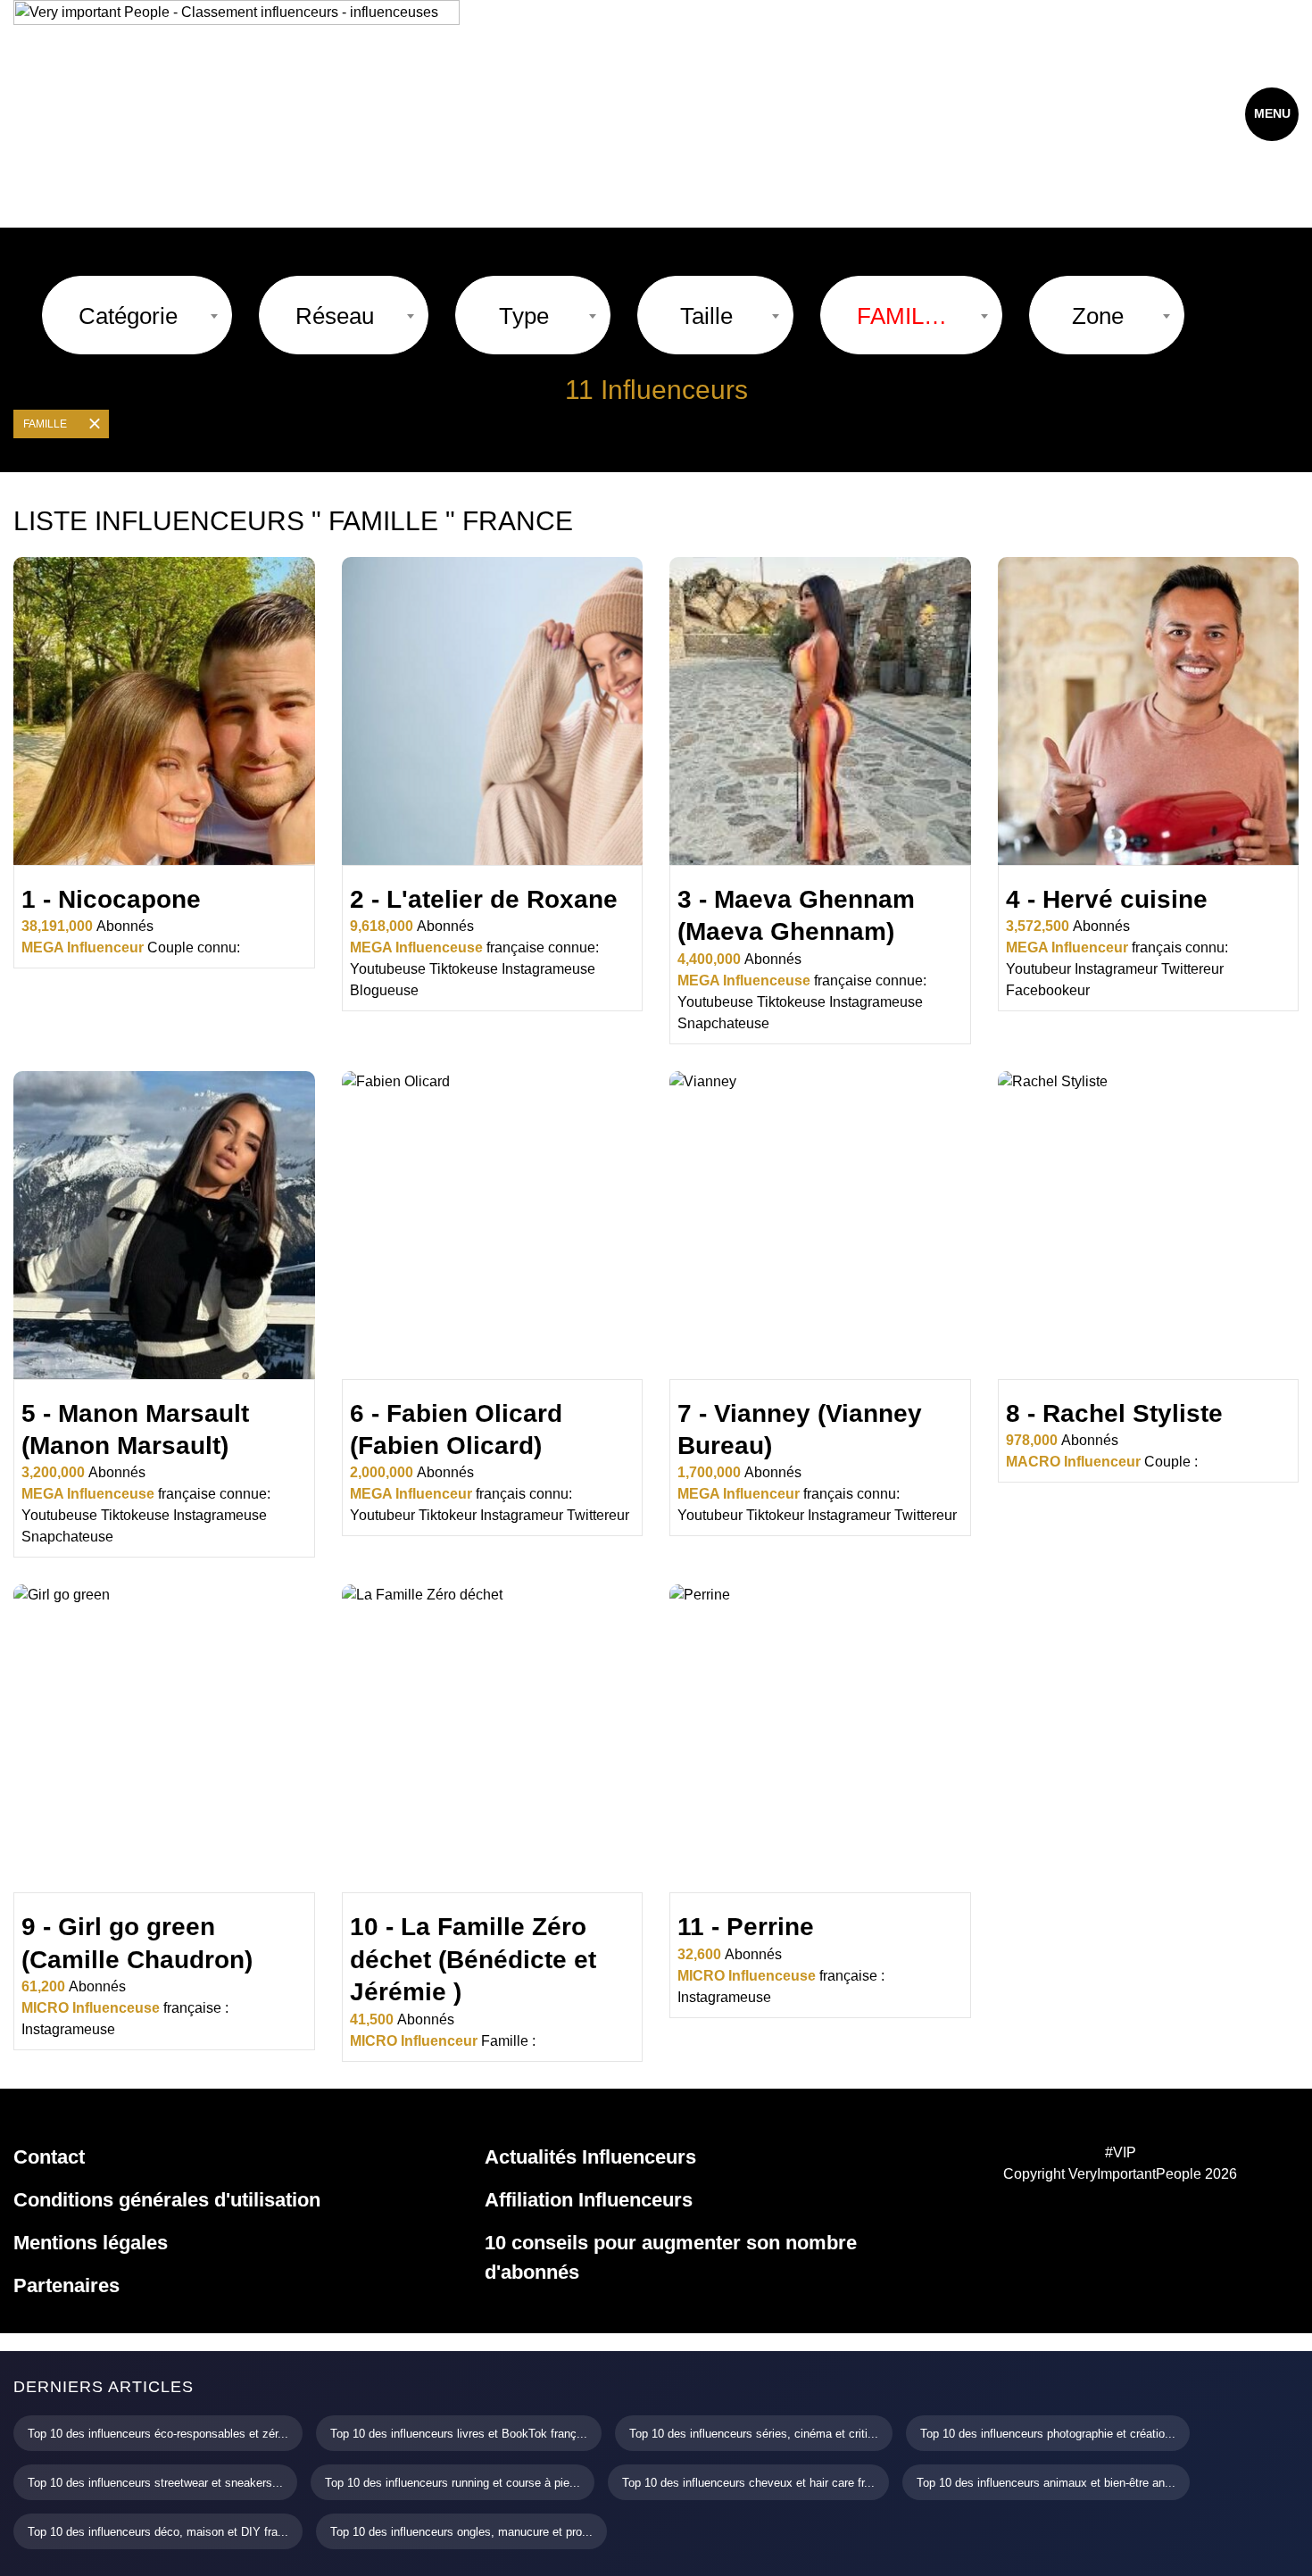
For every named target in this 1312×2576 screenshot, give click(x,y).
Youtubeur (1038, 969)
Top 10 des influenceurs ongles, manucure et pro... (461, 2532)
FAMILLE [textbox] (902, 316)
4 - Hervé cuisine (1107, 899)
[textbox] (128, 316)
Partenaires (66, 2285)
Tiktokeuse (464, 969)
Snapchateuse (723, 1023)
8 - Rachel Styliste (1114, 1413)
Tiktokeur (448, 1515)
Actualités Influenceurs (590, 2157)
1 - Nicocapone (111, 899)
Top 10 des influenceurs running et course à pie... (453, 2483)
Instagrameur (1116, 969)
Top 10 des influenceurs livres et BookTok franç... (459, 2434)
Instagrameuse (548, 969)
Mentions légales (91, 2243)
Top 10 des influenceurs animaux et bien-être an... (1046, 2483)
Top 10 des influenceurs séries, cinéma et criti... (754, 2434)
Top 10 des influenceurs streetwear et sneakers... (155, 2483)
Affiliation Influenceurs (589, 2200)
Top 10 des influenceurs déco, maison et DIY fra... (158, 2532)
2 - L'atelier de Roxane (484, 899)
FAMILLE (45, 424)
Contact (49, 2157)
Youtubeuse (388, 969)
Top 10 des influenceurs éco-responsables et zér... (158, 2434)
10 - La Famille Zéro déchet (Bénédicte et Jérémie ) (473, 1959)
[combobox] (137, 315)
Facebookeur (1048, 990)
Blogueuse (384, 990)
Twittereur (1192, 969)
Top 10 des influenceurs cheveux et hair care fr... (748, 2483)
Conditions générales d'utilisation (167, 2200)
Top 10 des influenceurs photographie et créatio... (1048, 2434)
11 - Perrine (746, 1927)
